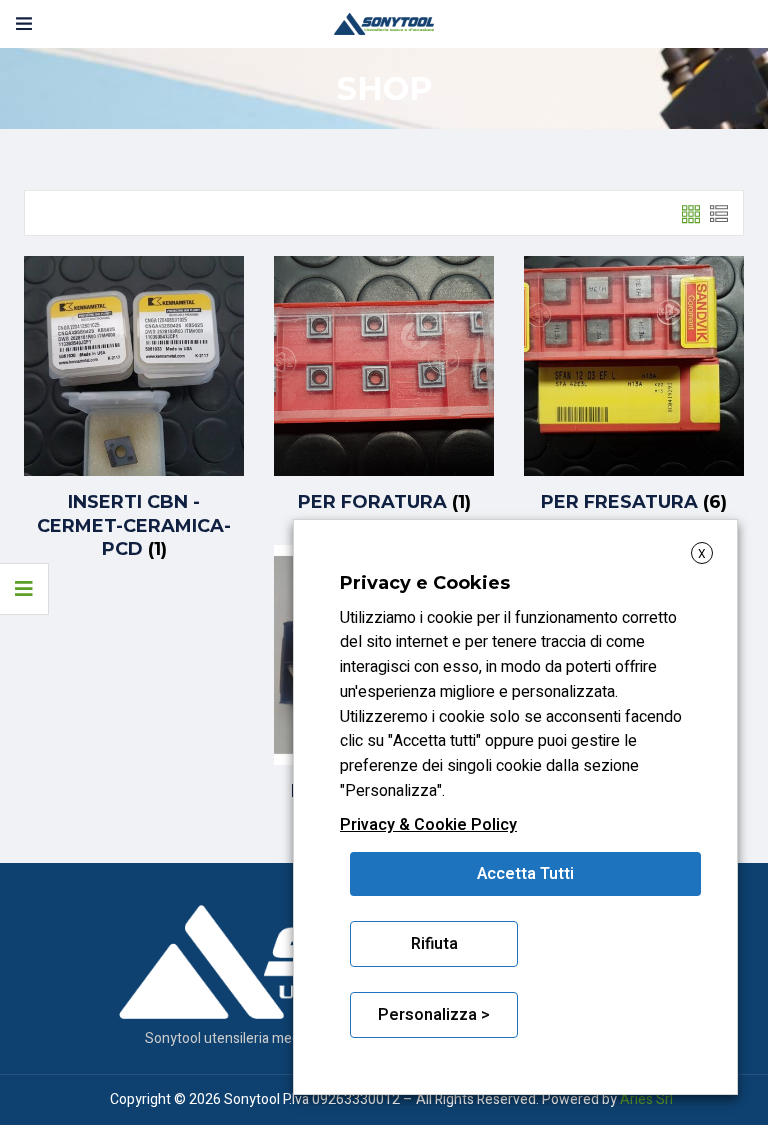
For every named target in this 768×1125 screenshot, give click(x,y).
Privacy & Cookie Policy (428, 825)
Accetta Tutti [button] (525, 874)
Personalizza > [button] (434, 1015)
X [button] (702, 554)
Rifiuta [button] (434, 944)
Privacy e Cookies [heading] (425, 583)
